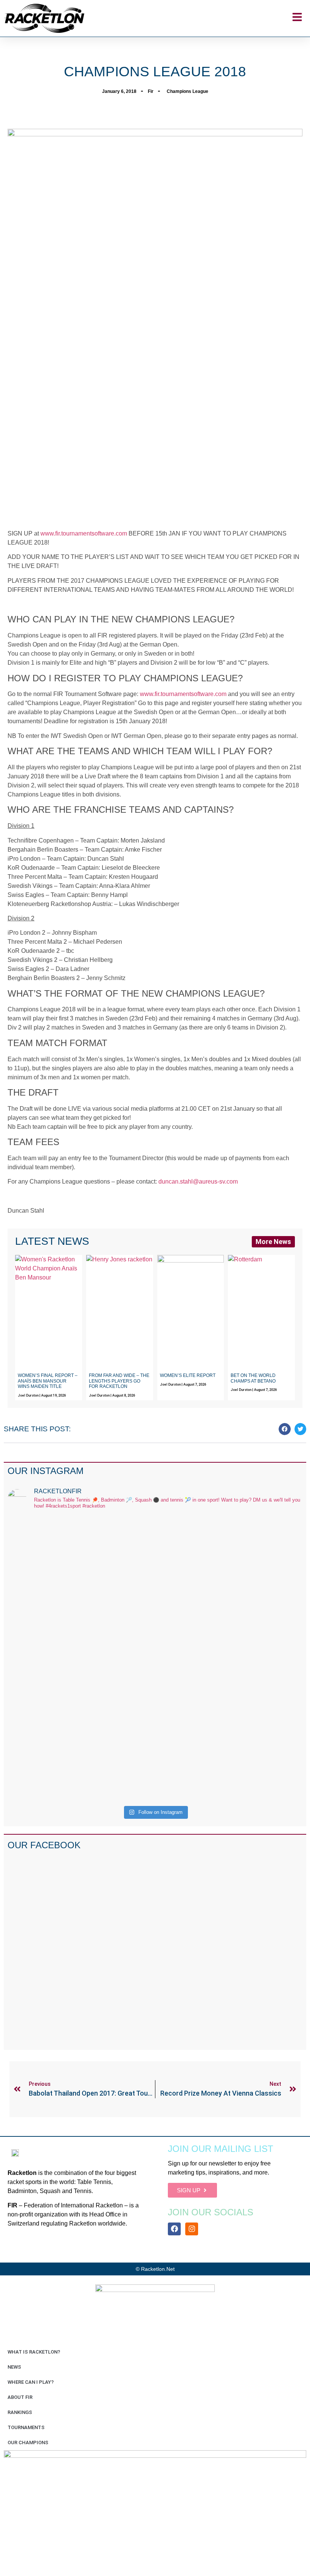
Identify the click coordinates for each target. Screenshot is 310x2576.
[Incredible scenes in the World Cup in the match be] (267, 1659)
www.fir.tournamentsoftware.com (84, 533)
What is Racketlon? (34, 2352)
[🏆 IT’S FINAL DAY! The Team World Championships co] (118, 1614)
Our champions (28, 2442)
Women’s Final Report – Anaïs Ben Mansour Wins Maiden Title (48, 1381)
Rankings (20, 2412)
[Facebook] (174, 2229)
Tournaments (26, 2427)
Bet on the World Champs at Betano (253, 1378)
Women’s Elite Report (188, 1375)
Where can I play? (31, 2382)
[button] (285, 1429)
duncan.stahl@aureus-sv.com (198, 1182)
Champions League (188, 91)
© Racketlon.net (155, 2269)
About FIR (20, 2397)
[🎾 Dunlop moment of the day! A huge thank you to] (192, 1600)
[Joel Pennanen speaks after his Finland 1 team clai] (43, 1587)
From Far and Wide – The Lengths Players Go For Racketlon (119, 1381)
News (14, 2367)
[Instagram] (192, 2229)
